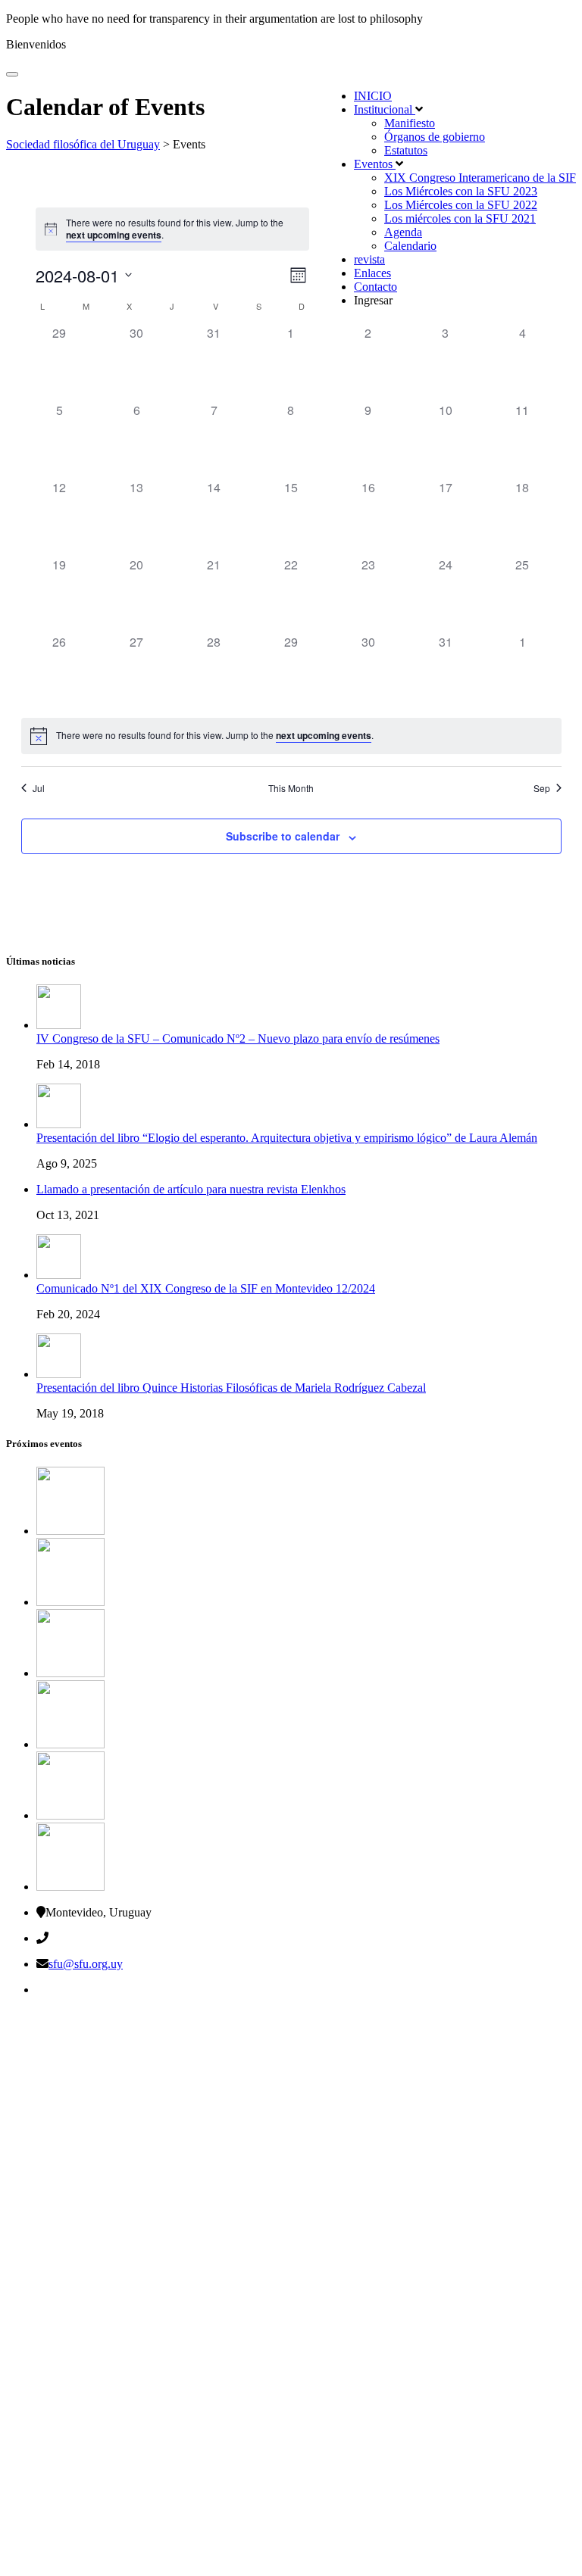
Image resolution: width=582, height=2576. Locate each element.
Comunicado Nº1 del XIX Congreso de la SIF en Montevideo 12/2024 (206, 1288)
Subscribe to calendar (283, 836)
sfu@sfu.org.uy (86, 1964)
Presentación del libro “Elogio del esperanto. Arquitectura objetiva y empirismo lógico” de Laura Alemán (287, 1138)
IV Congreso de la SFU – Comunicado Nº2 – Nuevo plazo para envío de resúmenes (238, 1039)
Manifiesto (410, 123)
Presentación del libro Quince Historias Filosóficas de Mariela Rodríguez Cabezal (231, 1388)
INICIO (373, 96)
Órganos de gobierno (435, 137)
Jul (39, 788)
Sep (542, 788)
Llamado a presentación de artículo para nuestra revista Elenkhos (191, 1189)
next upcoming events (114, 235)
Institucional (385, 109)
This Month (291, 788)
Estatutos (406, 150)
